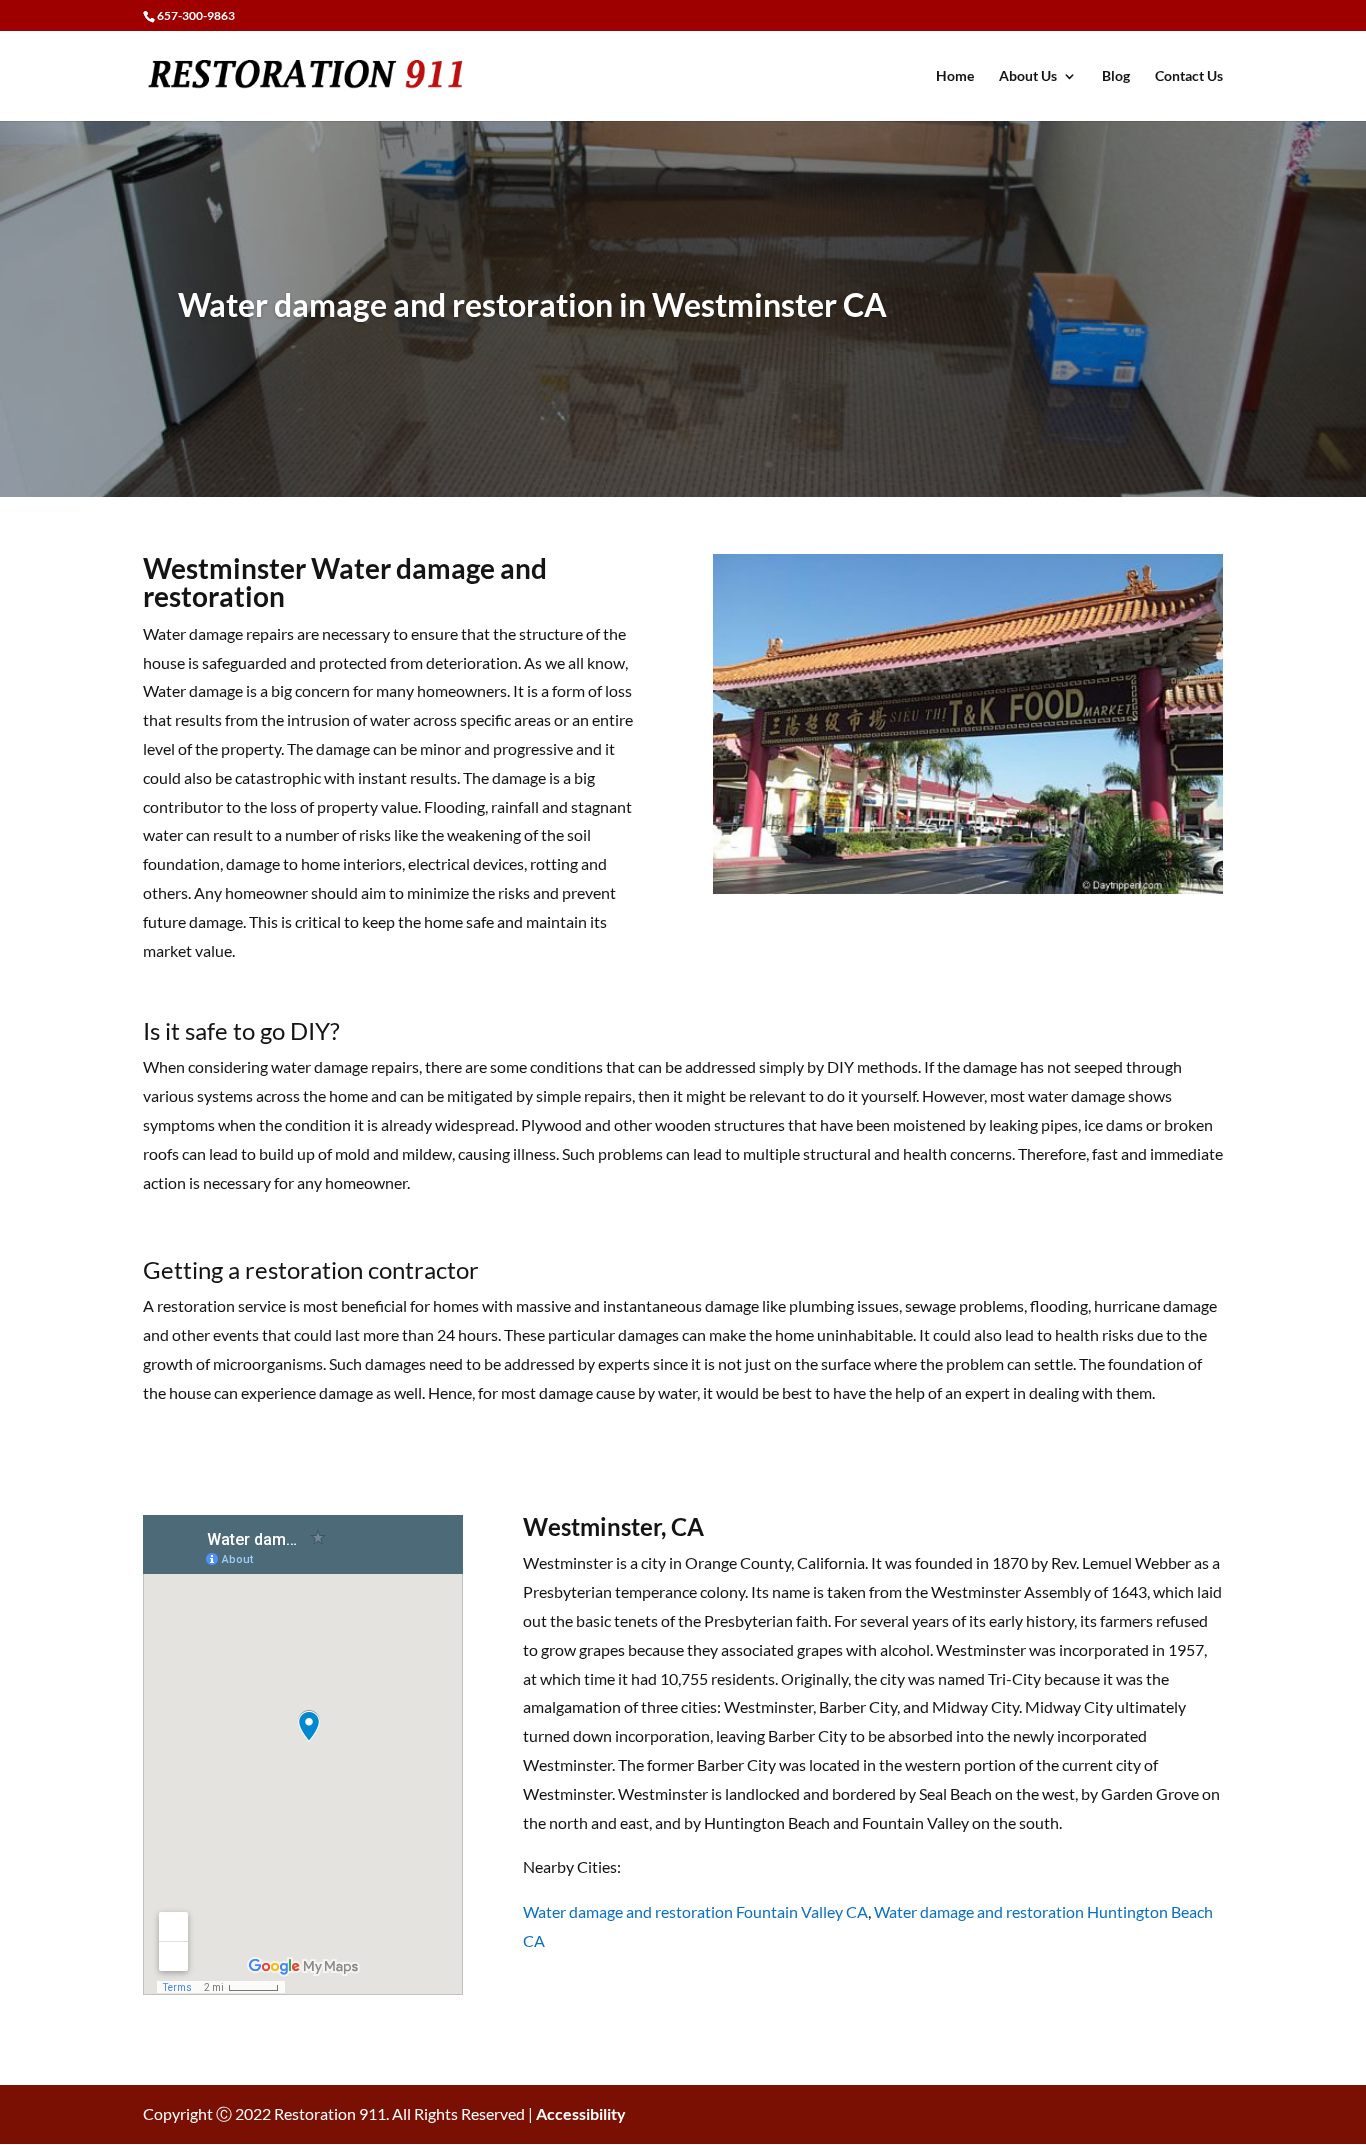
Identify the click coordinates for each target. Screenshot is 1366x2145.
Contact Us (1189, 76)
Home (955, 76)
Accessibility (581, 2113)
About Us (1028, 76)
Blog (1116, 76)
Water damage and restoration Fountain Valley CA (695, 1911)
